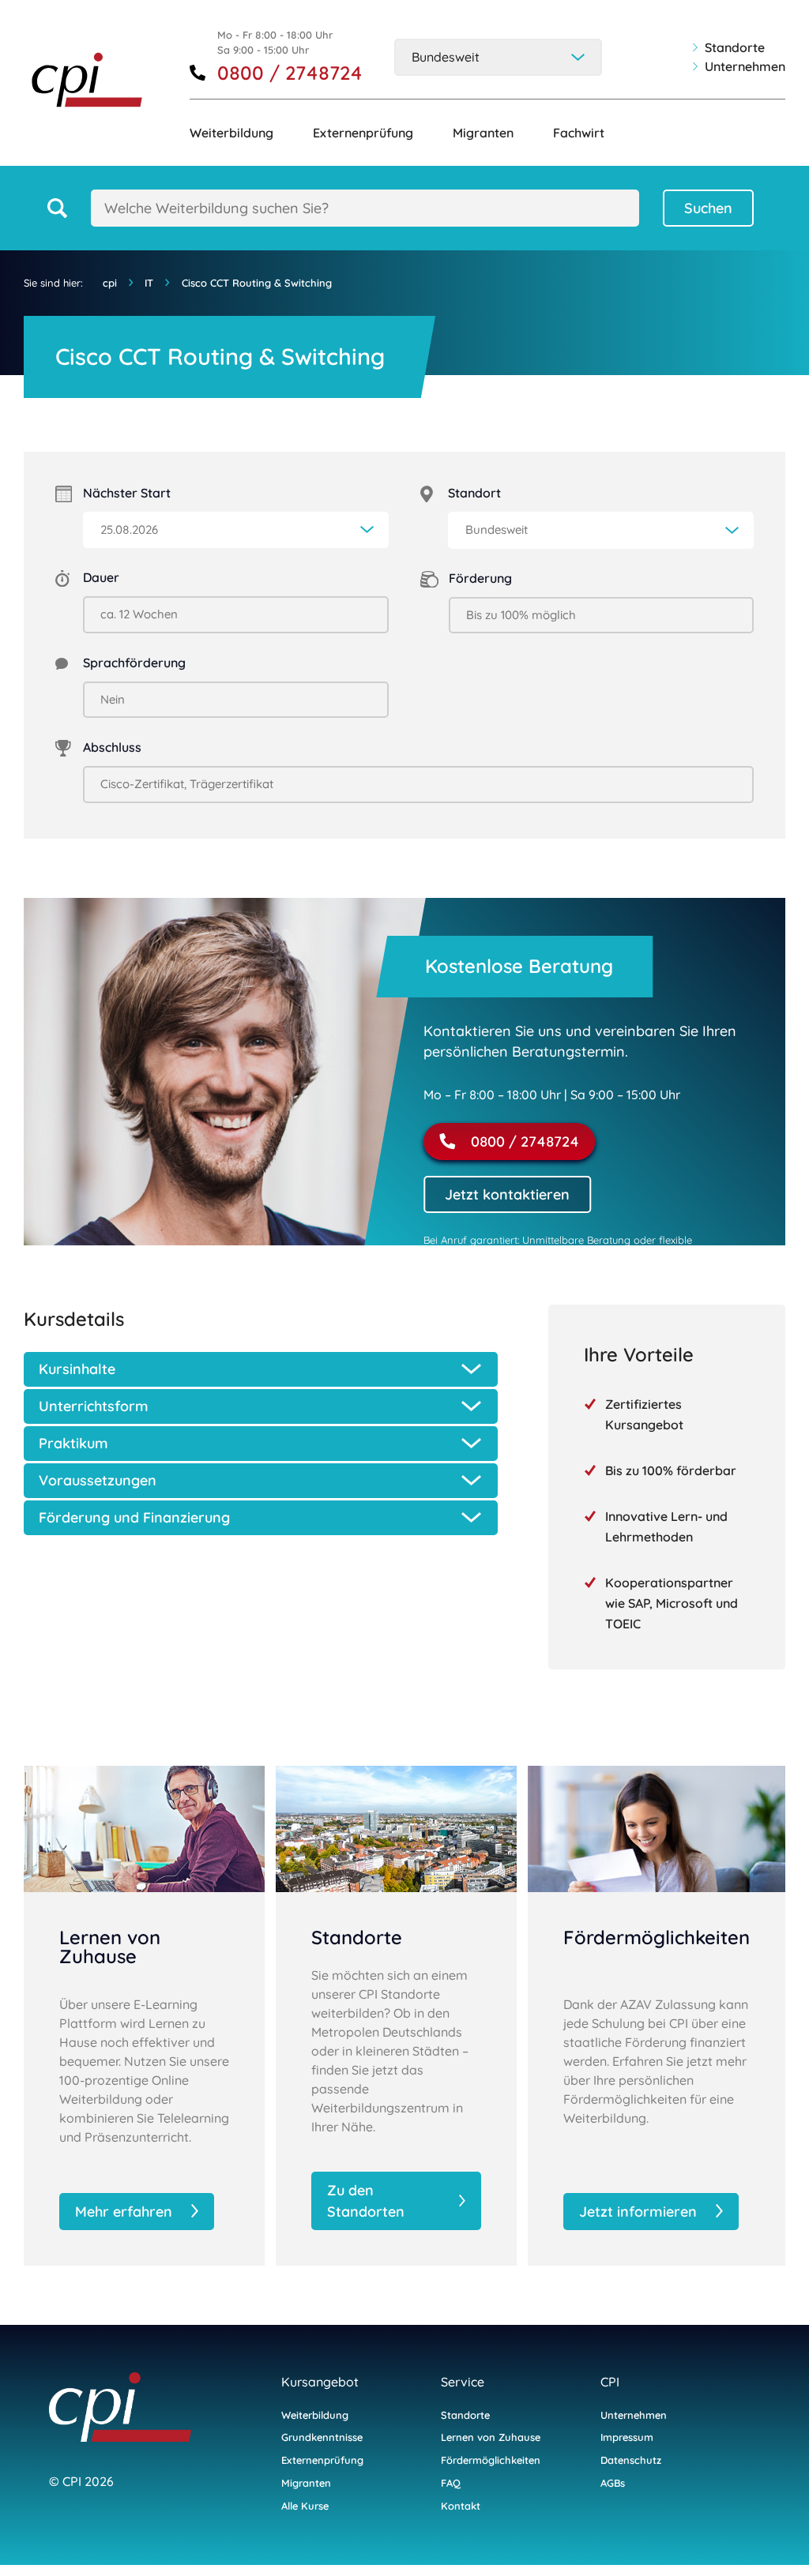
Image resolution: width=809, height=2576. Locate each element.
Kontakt (461, 2506)
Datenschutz (631, 2460)
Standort (474, 493)
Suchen (708, 208)
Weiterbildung (231, 133)
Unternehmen (745, 66)
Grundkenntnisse (322, 2437)
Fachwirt (579, 133)
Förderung (480, 578)
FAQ (451, 2483)
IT (149, 283)
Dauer (101, 577)
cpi (110, 283)
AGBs (613, 2483)
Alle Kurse (305, 2506)
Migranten (483, 133)
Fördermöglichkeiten (491, 2460)
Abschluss (112, 747)
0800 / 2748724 (290, 73)
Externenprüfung (363, 133)
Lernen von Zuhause (491, 2437)
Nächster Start (127, 493)
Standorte (735, 47)
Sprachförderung (134, 663)
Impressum (627, 2437)
